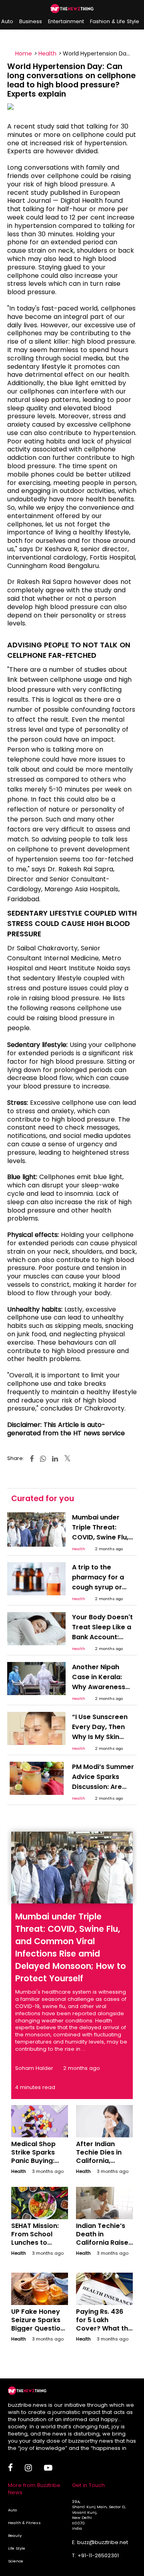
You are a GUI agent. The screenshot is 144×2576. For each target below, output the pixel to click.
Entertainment (66, 21)
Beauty (15, 2535)
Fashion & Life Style (115, 21)
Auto (7, 21)
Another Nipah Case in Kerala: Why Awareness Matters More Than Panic (104, 1687)
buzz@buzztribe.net (103, 2542)
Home (24, 53)
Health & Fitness (24, 2523)
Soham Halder (34, 2068)
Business (31, 21)
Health (47, 53)
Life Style (17, 2548)
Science (16, 2561)
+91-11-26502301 (98, 2555)
